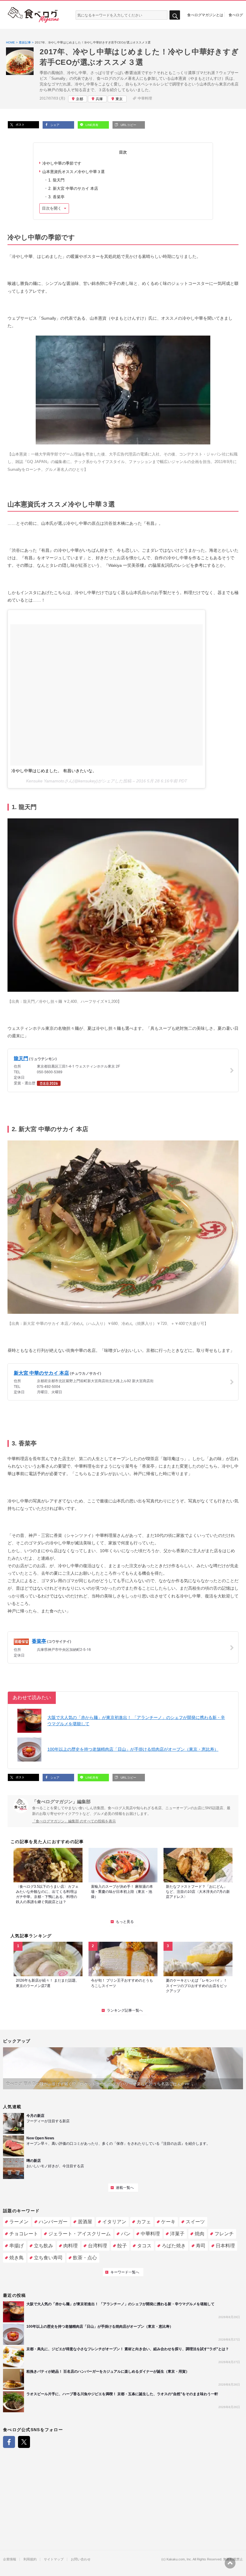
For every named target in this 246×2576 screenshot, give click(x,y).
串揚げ (16, 2246)
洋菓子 (177, 2234)
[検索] (175, 15)
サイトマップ (54, 2559)
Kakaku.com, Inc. (179, 2559)
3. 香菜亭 (56, 197)
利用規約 (30, 2559)
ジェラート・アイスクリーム (79, 2234)
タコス (144, 2246)
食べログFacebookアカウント (9, 2442)
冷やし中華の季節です (62, 163)
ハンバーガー (53, 2222)
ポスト (20, 125)
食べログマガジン (34, 15)
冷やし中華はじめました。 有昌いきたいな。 (54, 771)
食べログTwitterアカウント (24, 2442)
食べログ (236, 15)
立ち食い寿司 (48, 2258)
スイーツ (195, 2222)
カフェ (144, 2222)
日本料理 (225, 2246)
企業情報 (10, 2559)
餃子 (122, 2246)
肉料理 (70, 2246)
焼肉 (199, 2234)
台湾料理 (97, 2246)
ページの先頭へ (230, 2563)
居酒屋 (85, 2222)
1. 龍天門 (56, 180)
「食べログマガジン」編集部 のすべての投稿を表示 (74, 1821)
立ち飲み (43, 2246)
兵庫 (99, 99)
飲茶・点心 (85, 2258)
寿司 (201, 2246)
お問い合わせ (81, 2559)
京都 (79, 99)
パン (126, 2234)
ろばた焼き (174, 2246)
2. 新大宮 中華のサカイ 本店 (73, 188)
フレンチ (224, 2234)
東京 (119, 99)
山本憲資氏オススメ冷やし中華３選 (73, 172)
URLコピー (128, 125)
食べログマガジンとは (205, 15)
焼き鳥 (16, 2258)
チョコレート (24, 2234)
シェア (54, 125)
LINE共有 (91, 125)
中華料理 (145, 98)
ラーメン (19, 2222)
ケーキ (168, 2222)
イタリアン (114, 2222)
